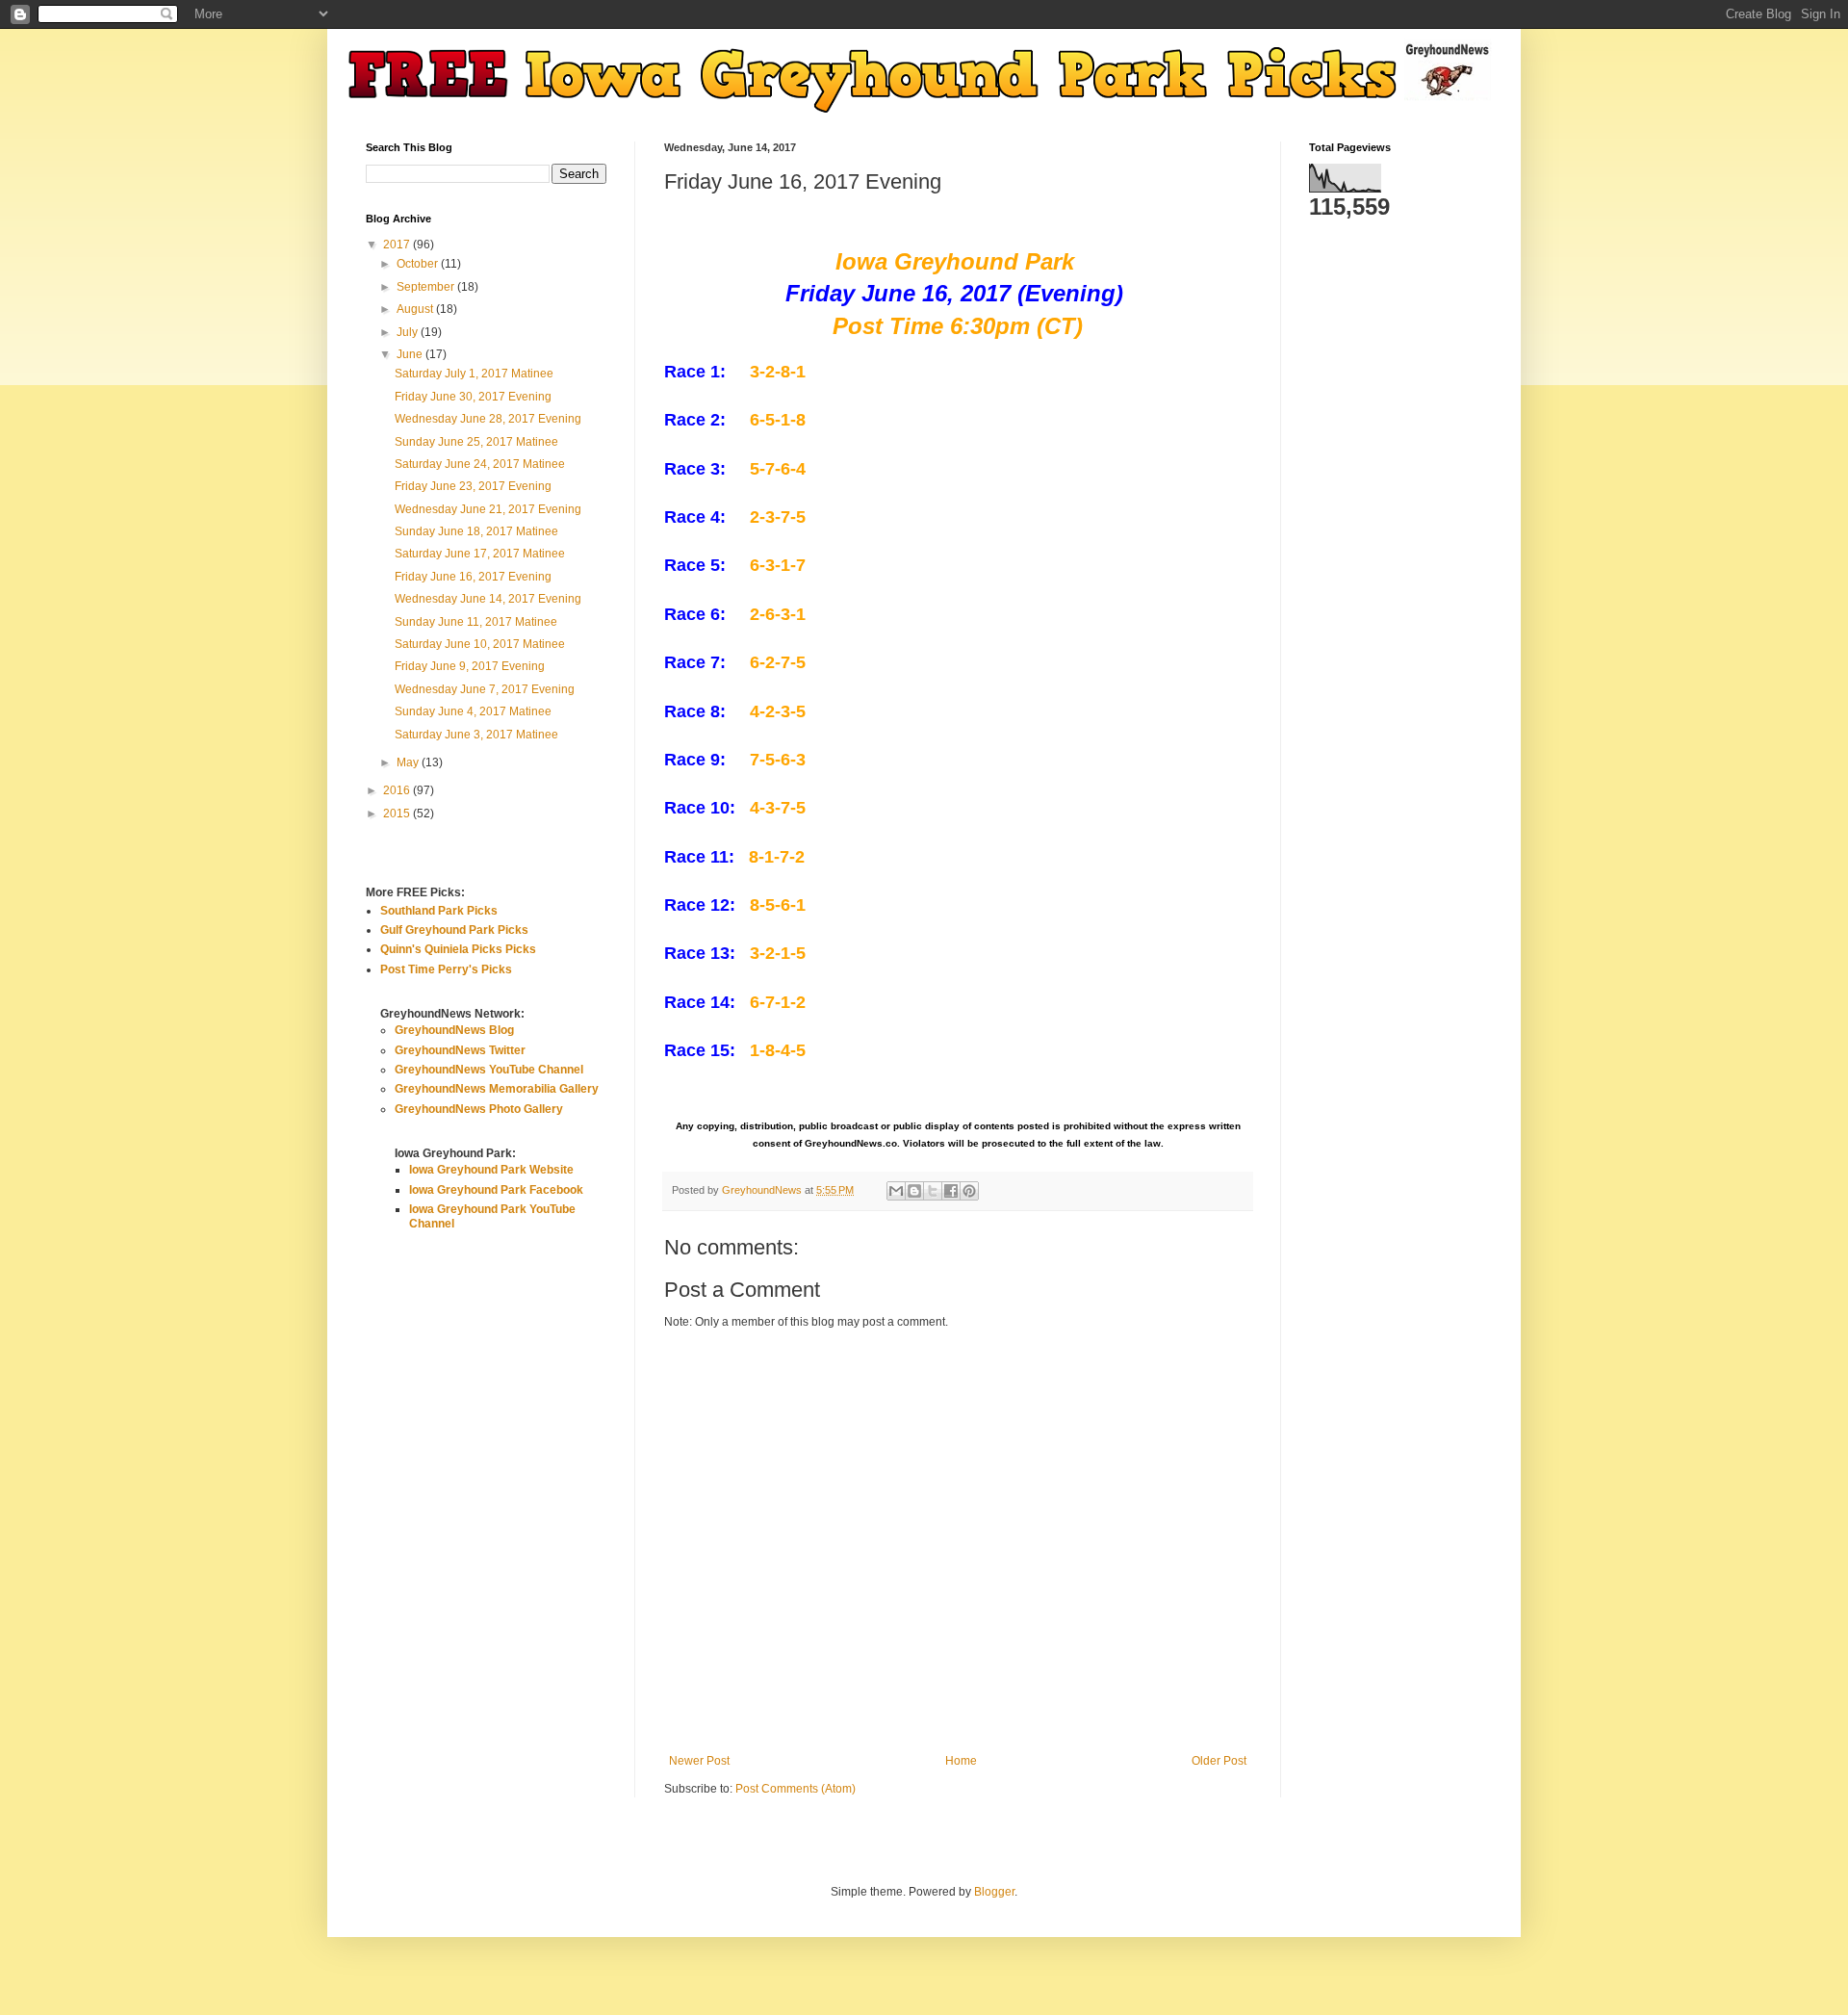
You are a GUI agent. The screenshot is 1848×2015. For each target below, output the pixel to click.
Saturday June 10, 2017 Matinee (480, 644)
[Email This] (896, 1191)
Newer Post (699, 1761)
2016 (398, 790)
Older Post (1219, 1761)
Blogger (994, 1892)
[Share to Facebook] (951, 1191)
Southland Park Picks (439, 911)
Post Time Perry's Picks (446, 969)
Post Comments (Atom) (796, 1789)
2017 (398, 245)
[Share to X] (933, 1191)
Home (961, 1761)
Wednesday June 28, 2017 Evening (488, 419)
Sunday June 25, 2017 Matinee (476, 442)
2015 (398, 814)
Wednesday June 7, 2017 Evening (485, 689)
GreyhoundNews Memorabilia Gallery (497, 1089)
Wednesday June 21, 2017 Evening (488, 509)
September (427, 287)
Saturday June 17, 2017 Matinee (480, 554)
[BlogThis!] (914, 1191)
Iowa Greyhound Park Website (491, 1170)
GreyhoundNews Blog (454, 1030)
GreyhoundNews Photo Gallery (479, 1109)
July (409, 332)
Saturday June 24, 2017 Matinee (480, 464)
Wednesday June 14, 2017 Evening (488, 599)
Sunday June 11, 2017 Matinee (476, 622)
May (409, 762)
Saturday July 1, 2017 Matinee (474, 374)
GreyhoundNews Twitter (460, 1050)
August (416, 309)
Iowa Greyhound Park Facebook (496, 1190)
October (419, 264)
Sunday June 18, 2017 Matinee (476, 531)
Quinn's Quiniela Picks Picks (458, 949)
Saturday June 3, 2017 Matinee (476, 735)
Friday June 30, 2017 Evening (473, 397)
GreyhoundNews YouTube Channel (489, 1070)
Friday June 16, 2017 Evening (473, 577)
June (411, 354)
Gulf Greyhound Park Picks (454, 930)
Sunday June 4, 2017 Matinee (473, 711)
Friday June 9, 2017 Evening (470, 666)
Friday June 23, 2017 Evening (473, 486)
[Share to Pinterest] (969, 1191)
